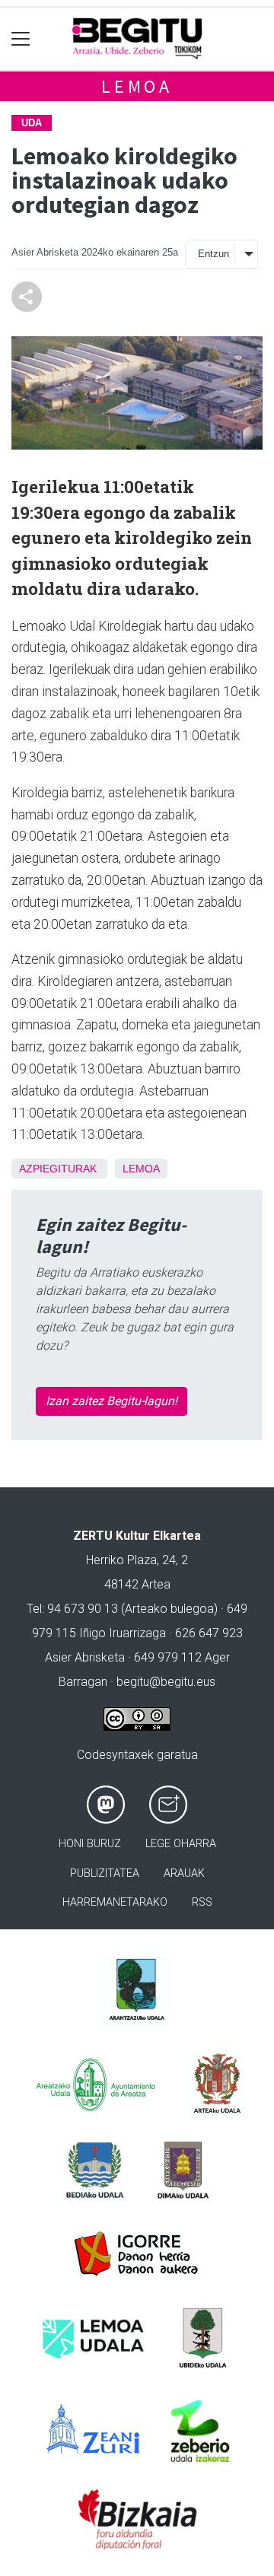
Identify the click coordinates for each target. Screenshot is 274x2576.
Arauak (184, 1873)
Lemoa (137, 86)
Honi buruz (90, 1844)
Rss (202, 1902)
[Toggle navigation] (21, 39)
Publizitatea (105, 1873)
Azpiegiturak (58, 1169)
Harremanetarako (115, 1902)
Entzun (213, 254)
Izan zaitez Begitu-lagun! (112, 1401)
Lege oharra (181, 1844)
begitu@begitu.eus (166, 1682)
